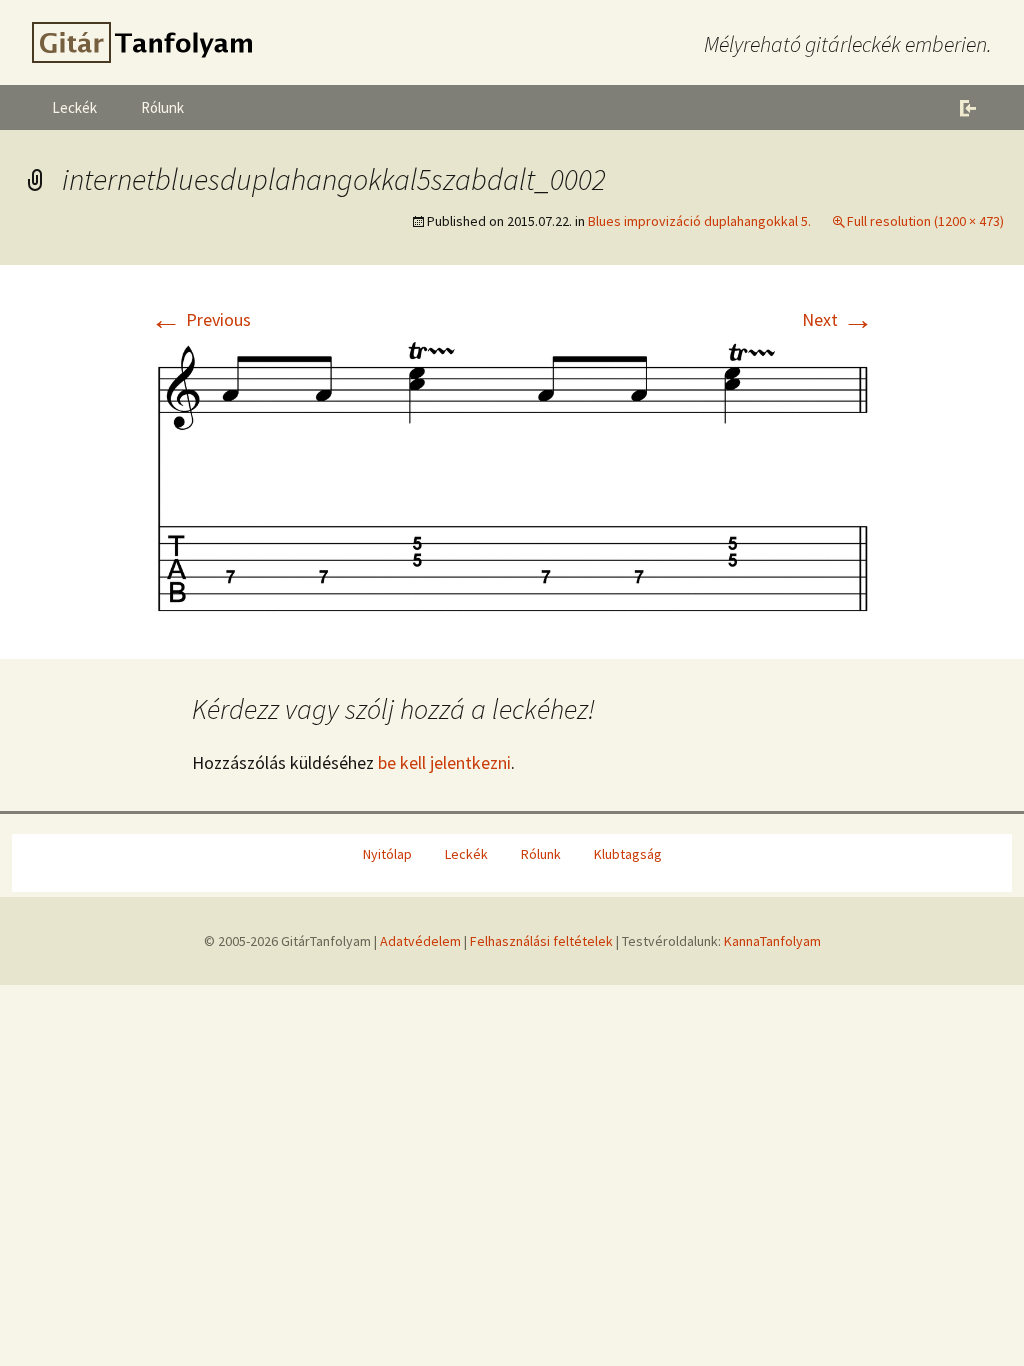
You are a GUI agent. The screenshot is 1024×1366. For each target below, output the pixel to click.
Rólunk (162, 107)
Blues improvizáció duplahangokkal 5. (699, 221)
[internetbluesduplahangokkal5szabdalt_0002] (512, 474)
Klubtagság (628, 854)
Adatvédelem (420, 941)
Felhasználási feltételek (541, 941)
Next (838, 319)
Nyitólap (387, 854)
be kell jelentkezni (444, 762)
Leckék (74, 107)
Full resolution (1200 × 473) (925, 221)
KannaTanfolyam (772, 941)
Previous (200, 319)
